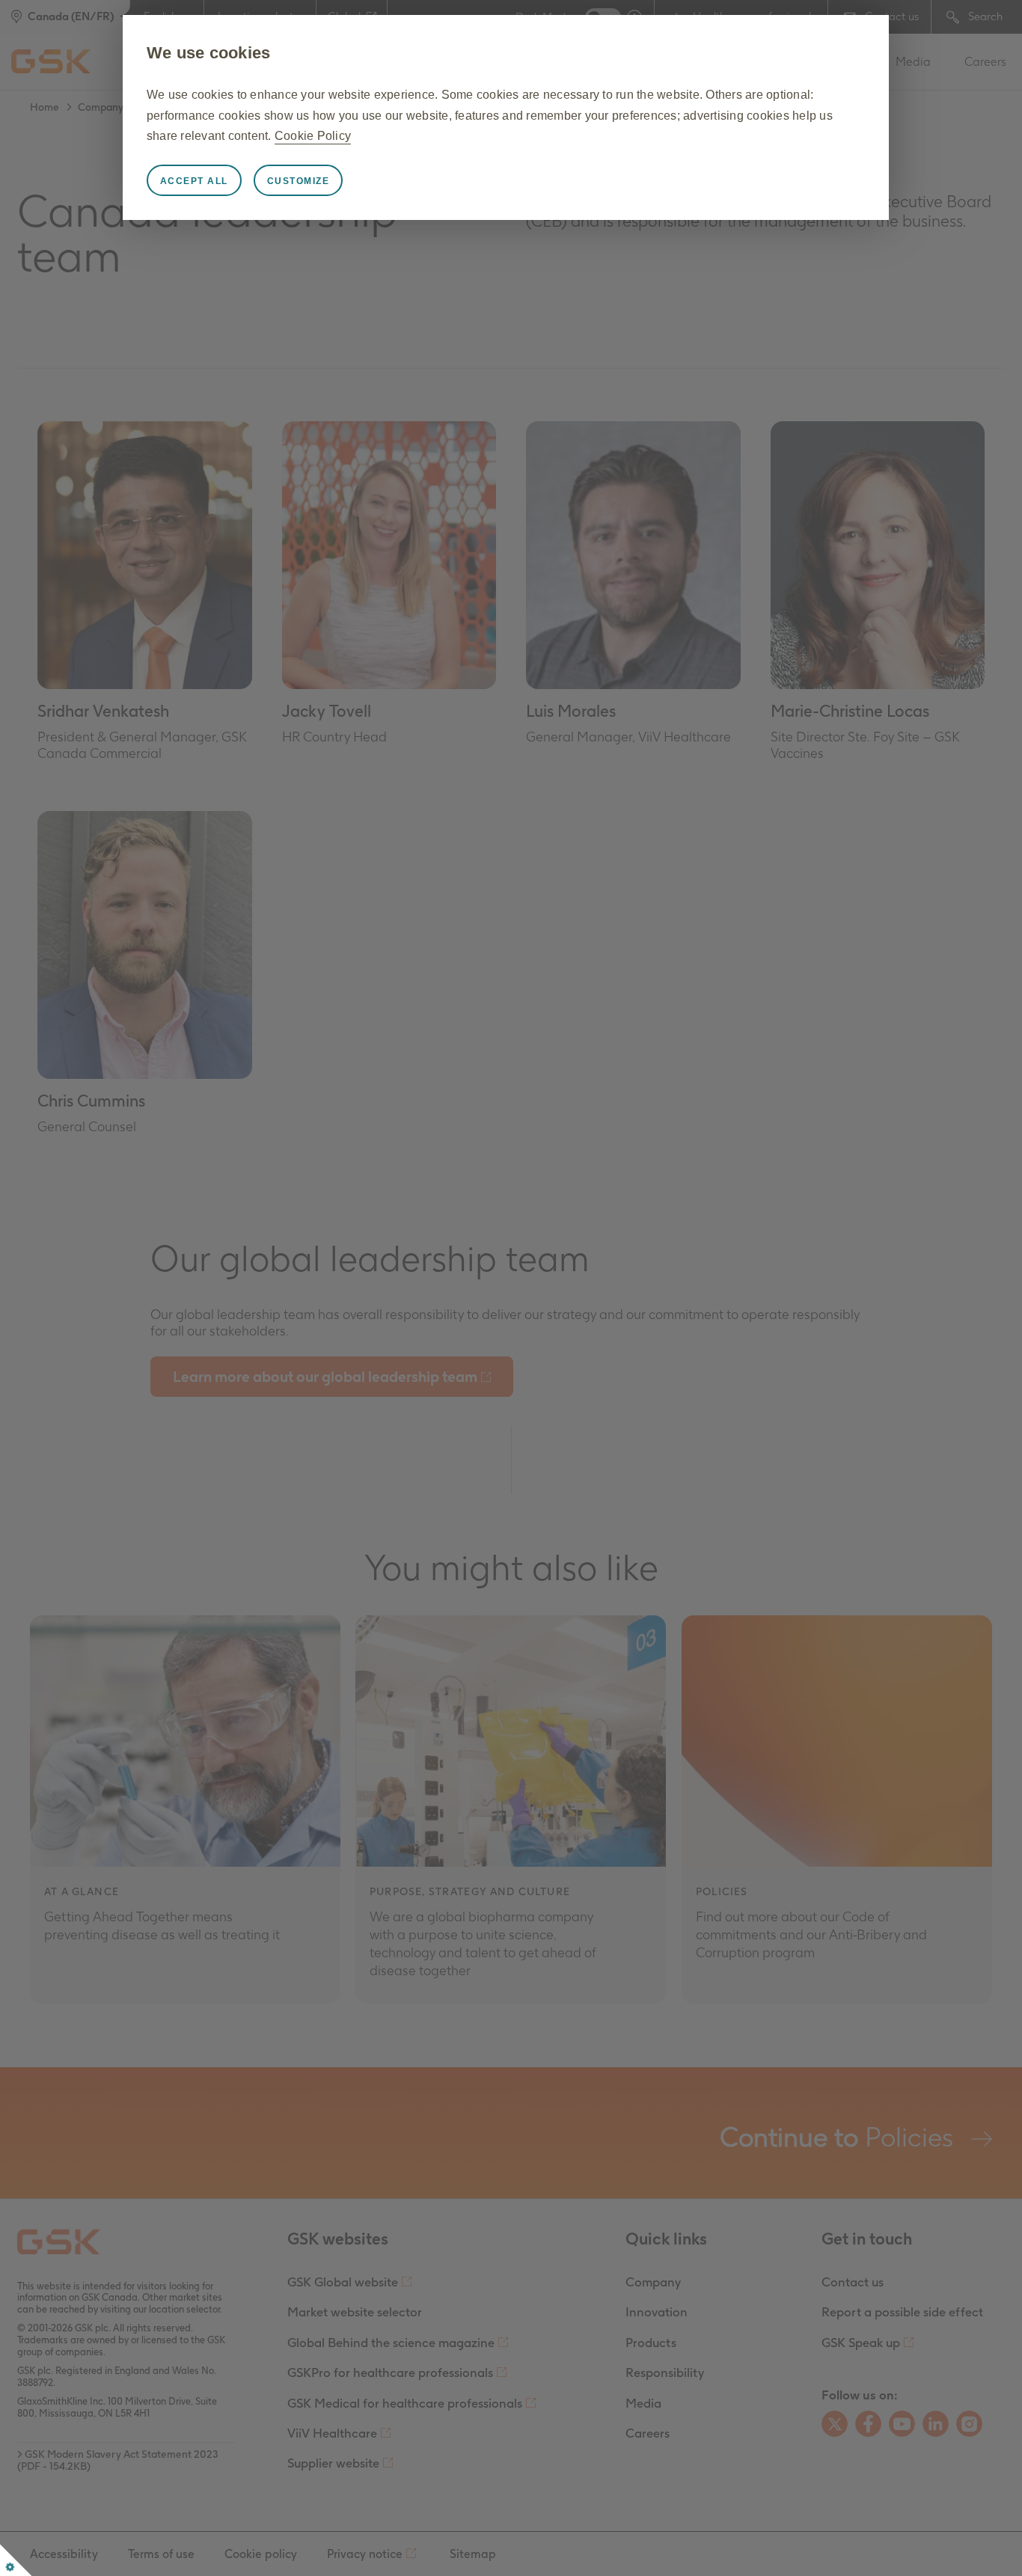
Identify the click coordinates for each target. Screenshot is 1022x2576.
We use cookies (209, 53)
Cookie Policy (313, 136)
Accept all (194, 181)
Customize (299, 181)
